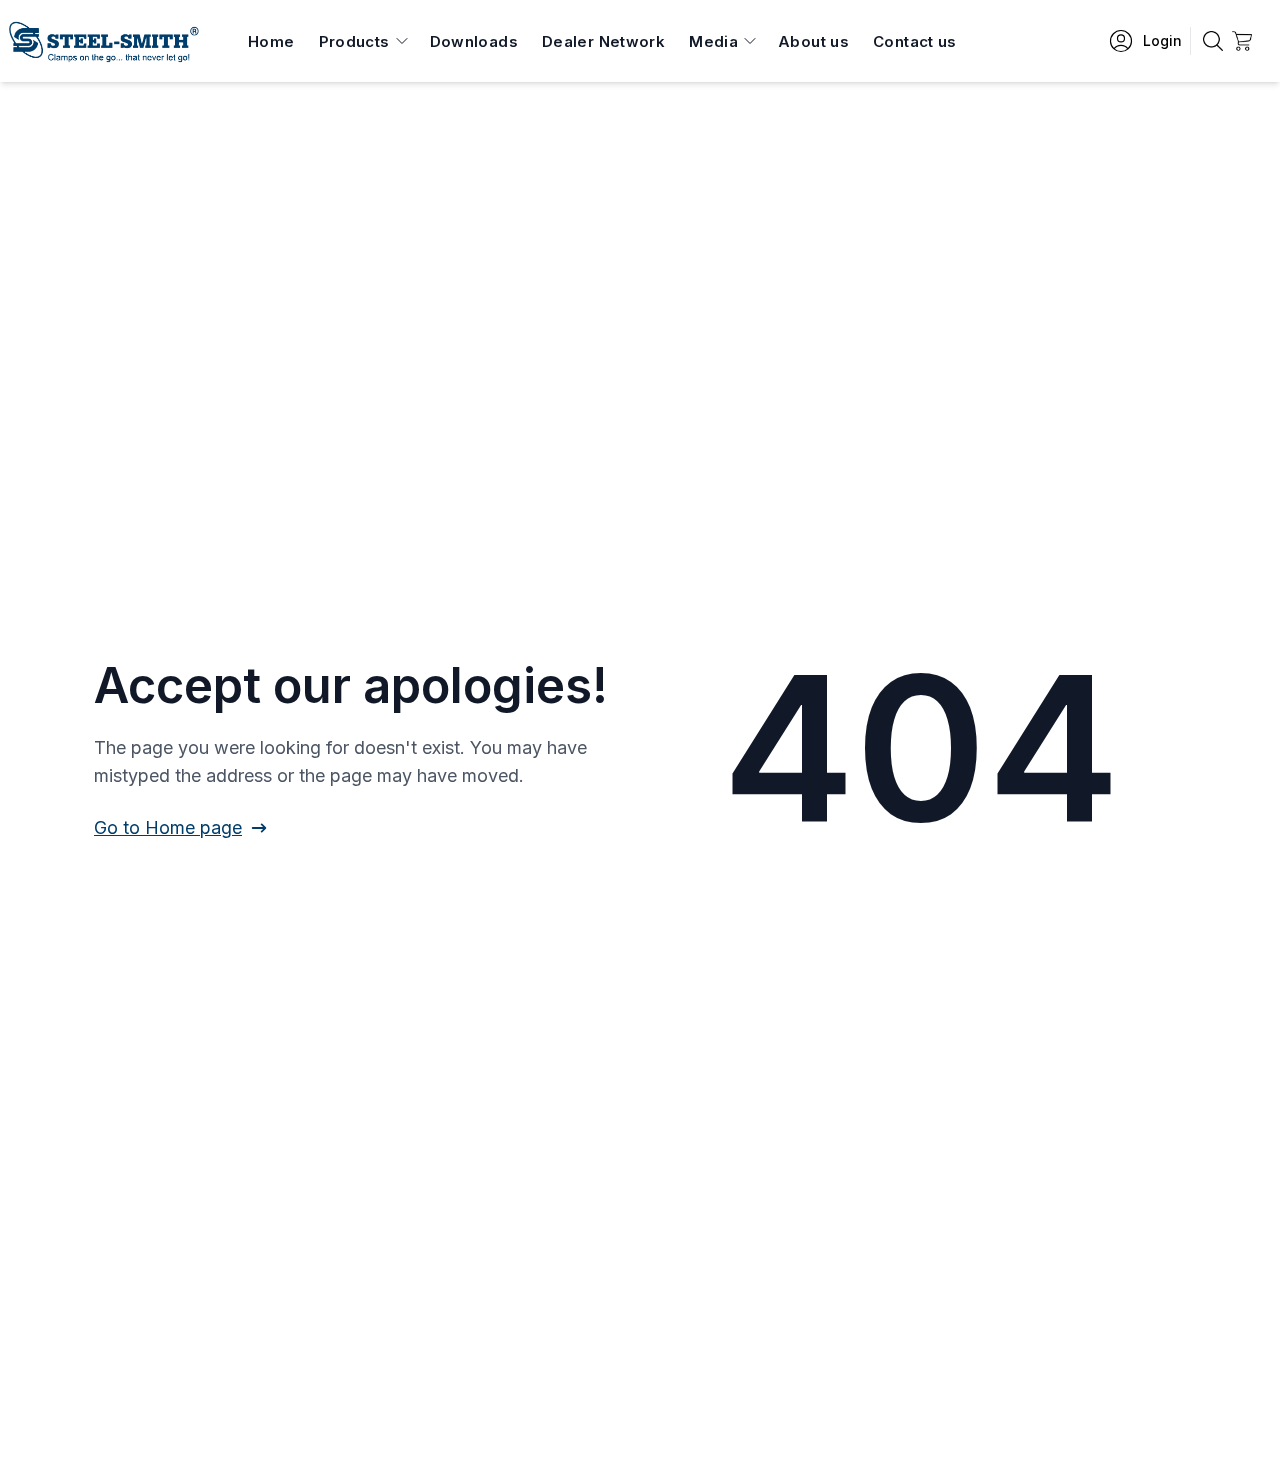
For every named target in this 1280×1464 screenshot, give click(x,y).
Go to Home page (168, 827)
